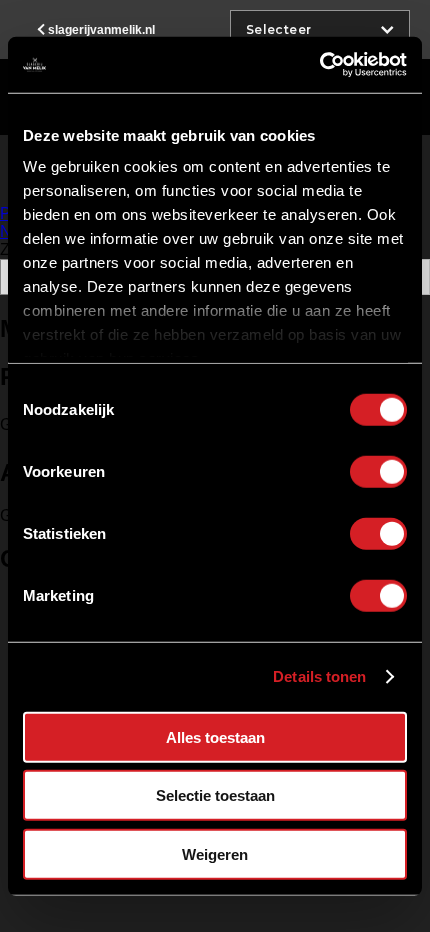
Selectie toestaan (215, 795)
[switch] (378, 471)
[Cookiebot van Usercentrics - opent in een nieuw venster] (319, 65)
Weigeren (215, 853)
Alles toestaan (215, 736)
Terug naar (101, 30)
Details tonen (319, 676)
